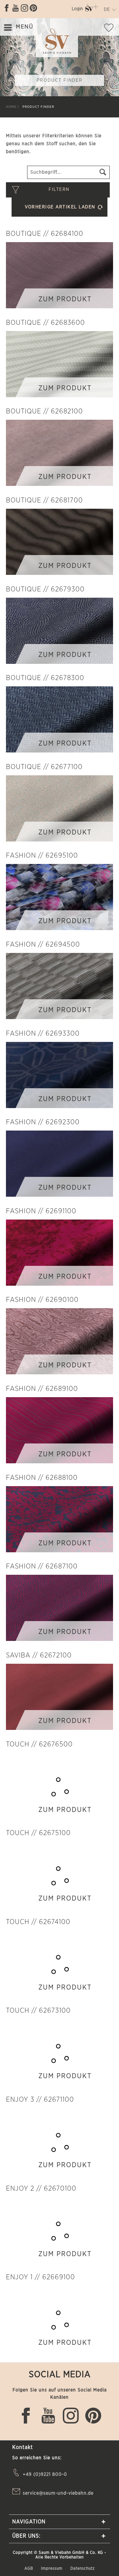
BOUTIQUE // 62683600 (45, 323)
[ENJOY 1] (59, 2319)
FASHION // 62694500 (43, 945)
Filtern (59, 190)
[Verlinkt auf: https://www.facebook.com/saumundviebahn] (7, 8)
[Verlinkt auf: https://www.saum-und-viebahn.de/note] (111, 29)
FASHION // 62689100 (42, 1389)
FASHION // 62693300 (43, 1033)
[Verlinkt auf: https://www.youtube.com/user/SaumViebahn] (16, 8)
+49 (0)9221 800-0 (45, 2474)
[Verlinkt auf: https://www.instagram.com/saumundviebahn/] (24, 8)
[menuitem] (77, 10)
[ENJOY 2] (59, 2230)
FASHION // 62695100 (42, 856)
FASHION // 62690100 (42, 1300)
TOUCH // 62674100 (38, 1922)
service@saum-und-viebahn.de (58, 2493)
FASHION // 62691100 (41, 1211)
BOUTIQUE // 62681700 (44, 500)
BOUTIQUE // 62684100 (45, 234)
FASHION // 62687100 (42, 1566)
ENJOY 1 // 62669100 (40, 2277)
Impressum (52, 2568)
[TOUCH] (59, 1786)
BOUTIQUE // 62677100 (44, 767)
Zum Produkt (65, 299)
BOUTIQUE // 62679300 (45, 589)
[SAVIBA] (59, 1697)
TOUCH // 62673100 (38, 2011)
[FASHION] (59, 897)
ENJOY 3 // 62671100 (40, 2100)
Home (11, 107)
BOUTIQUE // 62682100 (44, 411)
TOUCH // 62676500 (39, 1744)
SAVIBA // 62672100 (39, 1655)
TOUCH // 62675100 (38, 1833)
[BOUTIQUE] (59, 275)
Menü (24, 27)
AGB (29, 2568)
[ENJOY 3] (59, 2141)
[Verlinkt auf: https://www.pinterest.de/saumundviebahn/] (33, 8)
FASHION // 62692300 (43, 1122)
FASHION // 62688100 (42, 1478)
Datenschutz (83, 2568)
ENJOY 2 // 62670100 (41, 2189)
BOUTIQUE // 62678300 (45, 678)
